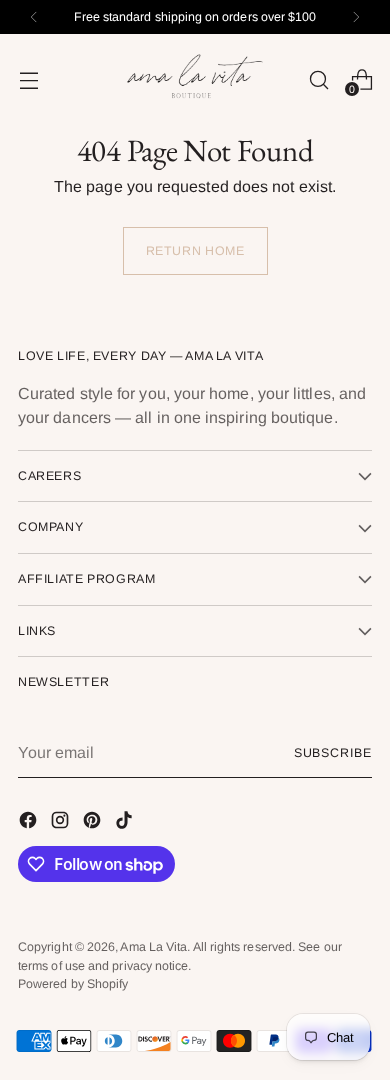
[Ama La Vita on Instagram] (62, 823)
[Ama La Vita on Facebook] (30, 823)
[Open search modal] (318, 79)
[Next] (356, 17)
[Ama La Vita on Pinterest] (94, 823)
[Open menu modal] (28, 79)
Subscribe (333, 753)
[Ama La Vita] (195, 79)
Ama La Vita (153, 947)
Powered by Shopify (73, 984)
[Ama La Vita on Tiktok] (126, 823)
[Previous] (34, 17)
